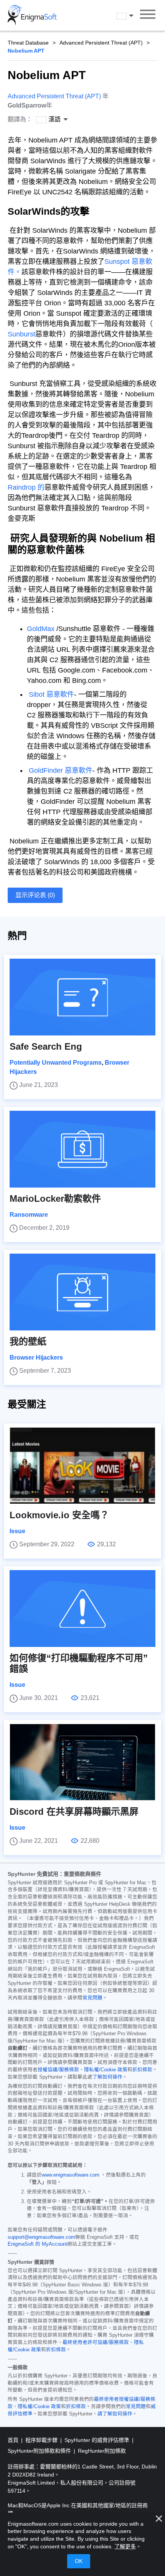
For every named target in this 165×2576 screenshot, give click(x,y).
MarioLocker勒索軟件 (55, 1199)
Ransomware (29, 1215)
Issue (17, 1531)
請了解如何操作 (115, 2414)
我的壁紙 (28, 1341)
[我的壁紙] (82, 1292)
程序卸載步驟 (42, 2440)
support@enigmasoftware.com (41, 2237)
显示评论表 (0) (35, 895)
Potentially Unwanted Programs (56, 1063)
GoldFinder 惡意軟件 (61, 770)
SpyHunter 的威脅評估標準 (98, 2440)
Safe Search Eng (46, 1046)
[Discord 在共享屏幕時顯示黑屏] (82, 1762)
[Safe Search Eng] (82, 997)
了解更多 (125, 2546)
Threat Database (28, 43)
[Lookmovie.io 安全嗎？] (82, 1466)
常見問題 (92, 1998)
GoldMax (41, 629)
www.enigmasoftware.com (71, 2175)
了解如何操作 (107, 2077)
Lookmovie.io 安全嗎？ (59, 1515)
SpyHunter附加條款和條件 (40, 2451)
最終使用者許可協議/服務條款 (96, 2342)
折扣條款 (142, 2070)
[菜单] (148, 15)
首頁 (14, 2440)
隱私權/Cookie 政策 (106, 2070)
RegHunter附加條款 (102, 2451)
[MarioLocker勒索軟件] (82, 1149)
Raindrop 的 (26, 487)
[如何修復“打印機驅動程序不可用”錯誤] (82, 1609)
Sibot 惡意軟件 (51, 694)
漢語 (132, 16)
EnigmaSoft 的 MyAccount (37, 2244)
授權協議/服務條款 (58, 2070)
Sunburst (21, 334)
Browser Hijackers (36, 1358)
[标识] (32, 15)
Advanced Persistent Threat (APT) (101, 43)
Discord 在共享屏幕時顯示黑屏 (74, 1811)
